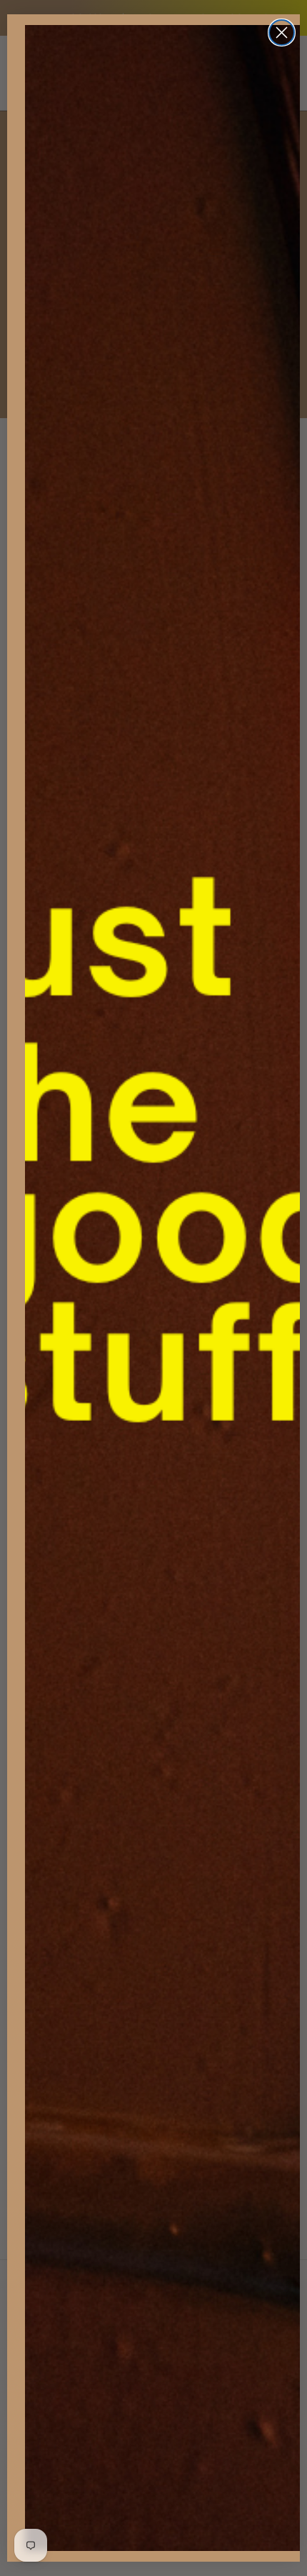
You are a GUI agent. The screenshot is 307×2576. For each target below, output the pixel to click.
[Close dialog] (282, 33)
